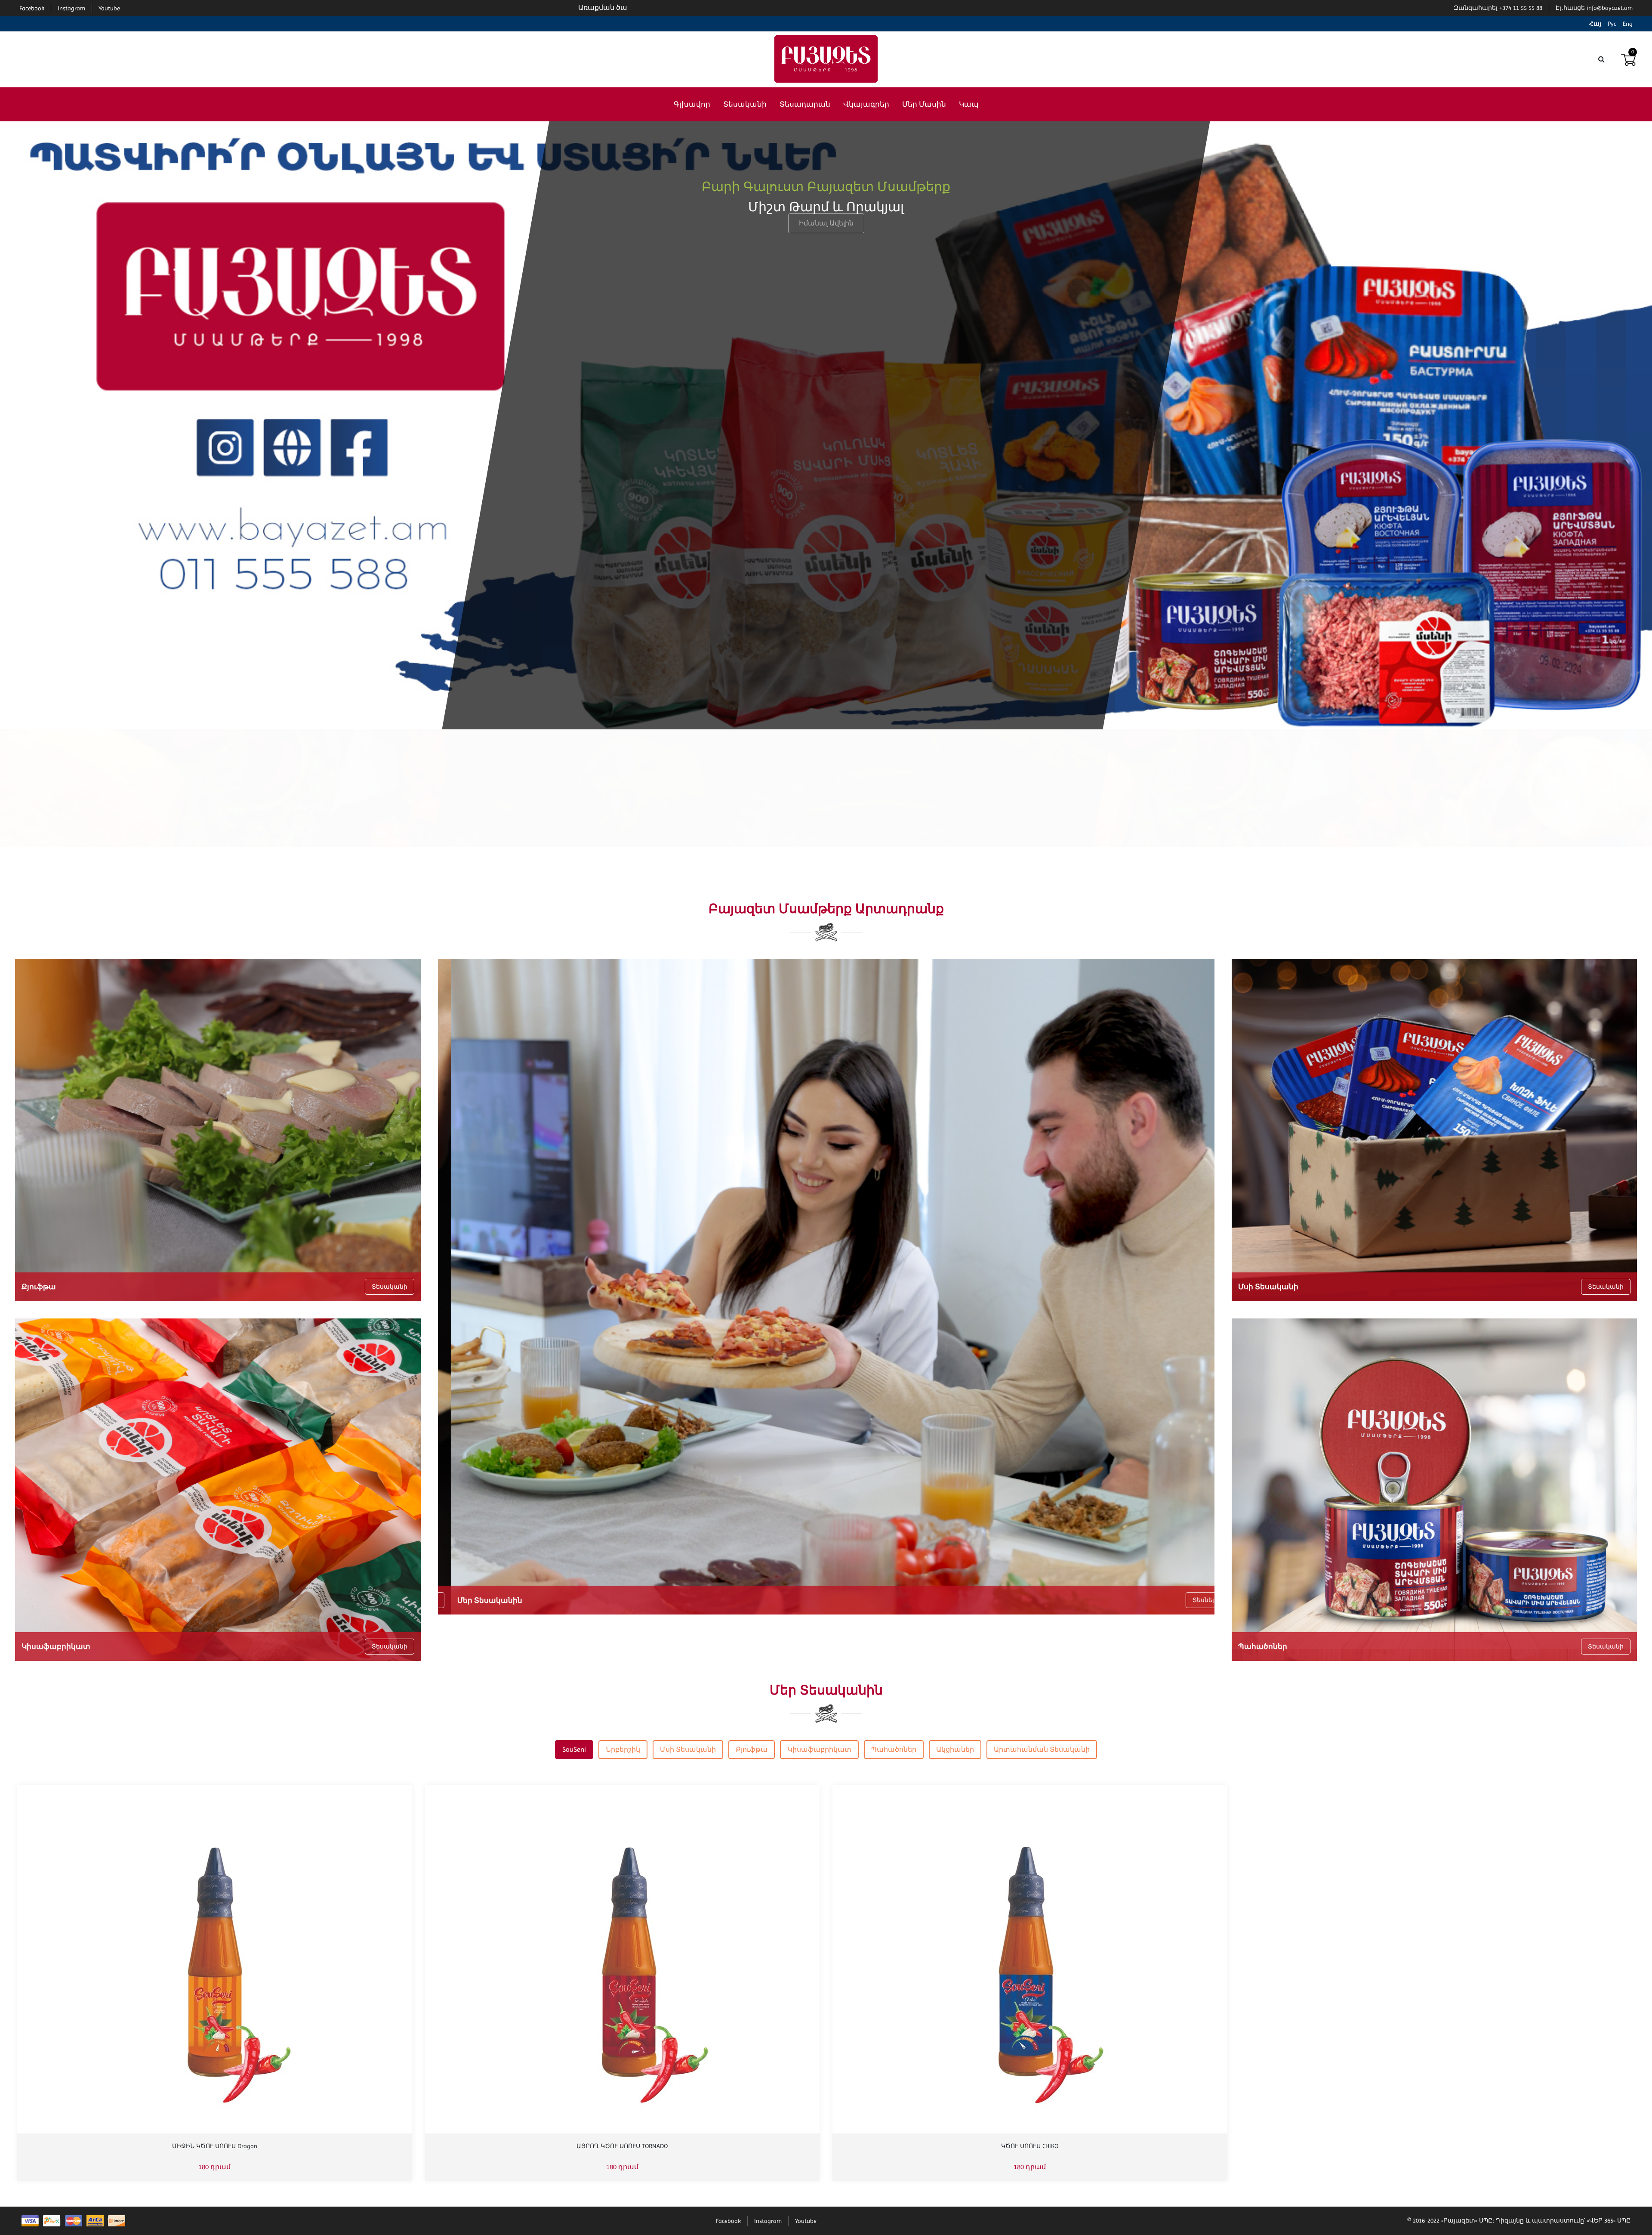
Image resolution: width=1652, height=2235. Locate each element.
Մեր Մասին (924, 104)
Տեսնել (1190, 1600)
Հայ (1595, 24)
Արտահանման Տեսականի (1042, 1749)
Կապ (969, 104)
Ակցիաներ (955, 1749)
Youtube (806, 2221)
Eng (1628, 24)
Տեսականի (745, 104)
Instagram (768, 2221)
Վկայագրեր (866, 104)
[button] (826, 854)
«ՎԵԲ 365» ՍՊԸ (1609, 2220)
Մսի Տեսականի (688, 1749)
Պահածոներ (894, 1749)
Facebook (728, 2221)
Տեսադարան (805, 104)
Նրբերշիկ (623, 1749)
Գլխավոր (692, 104)
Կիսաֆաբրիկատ (819, 1749)
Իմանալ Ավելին (826, 252)
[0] (1628, 59)
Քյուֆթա (752, 1749)
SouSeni (574, 1749)
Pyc (1612, 24)
